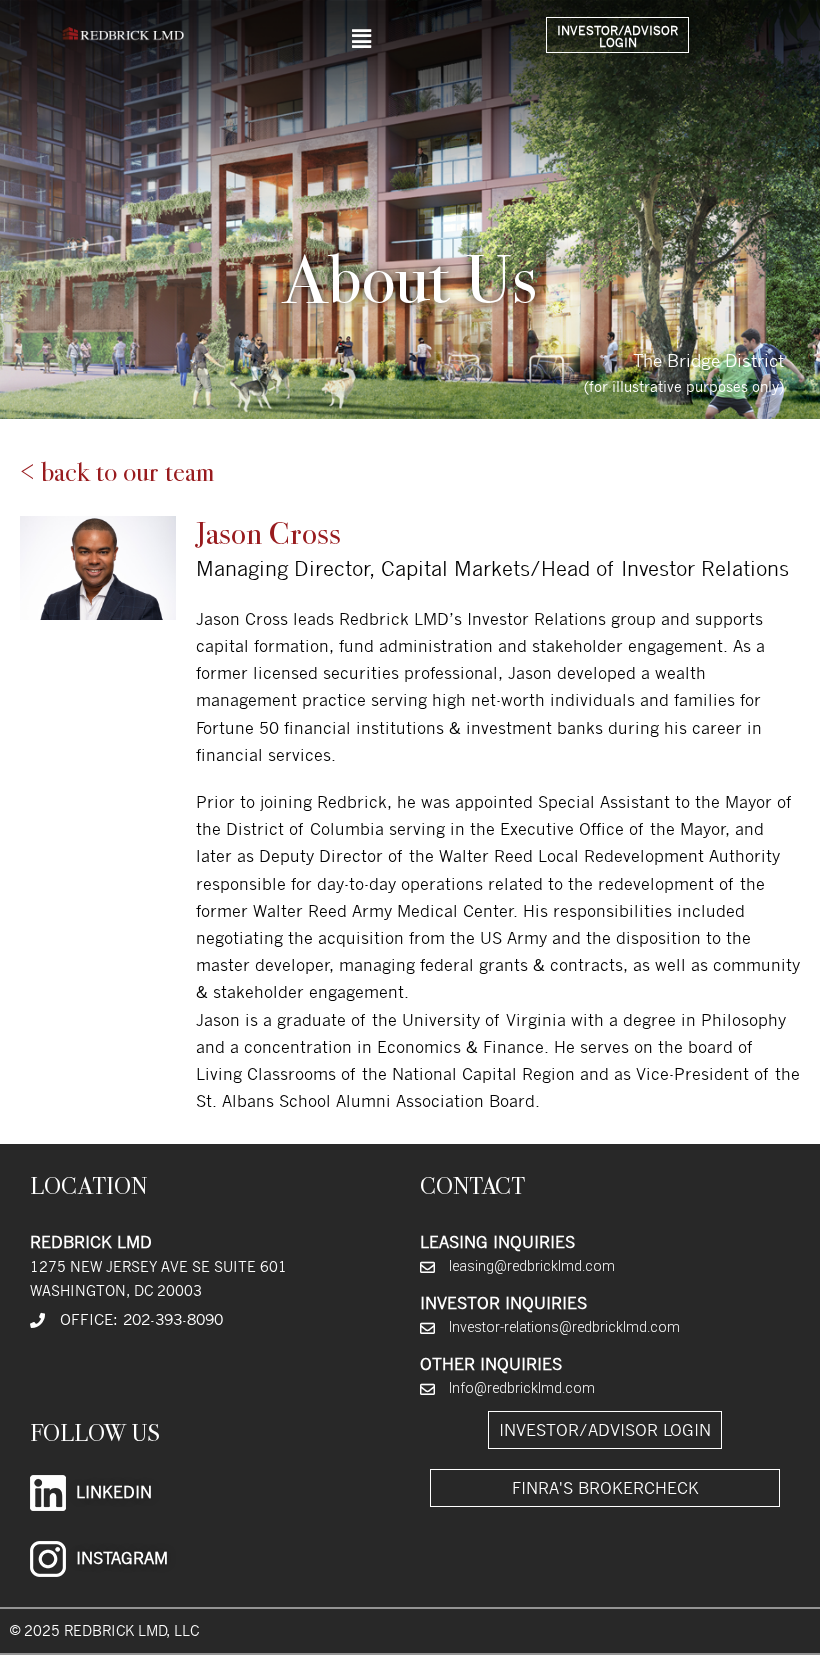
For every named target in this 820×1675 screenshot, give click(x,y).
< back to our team (117, 472)
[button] (361, 38)
